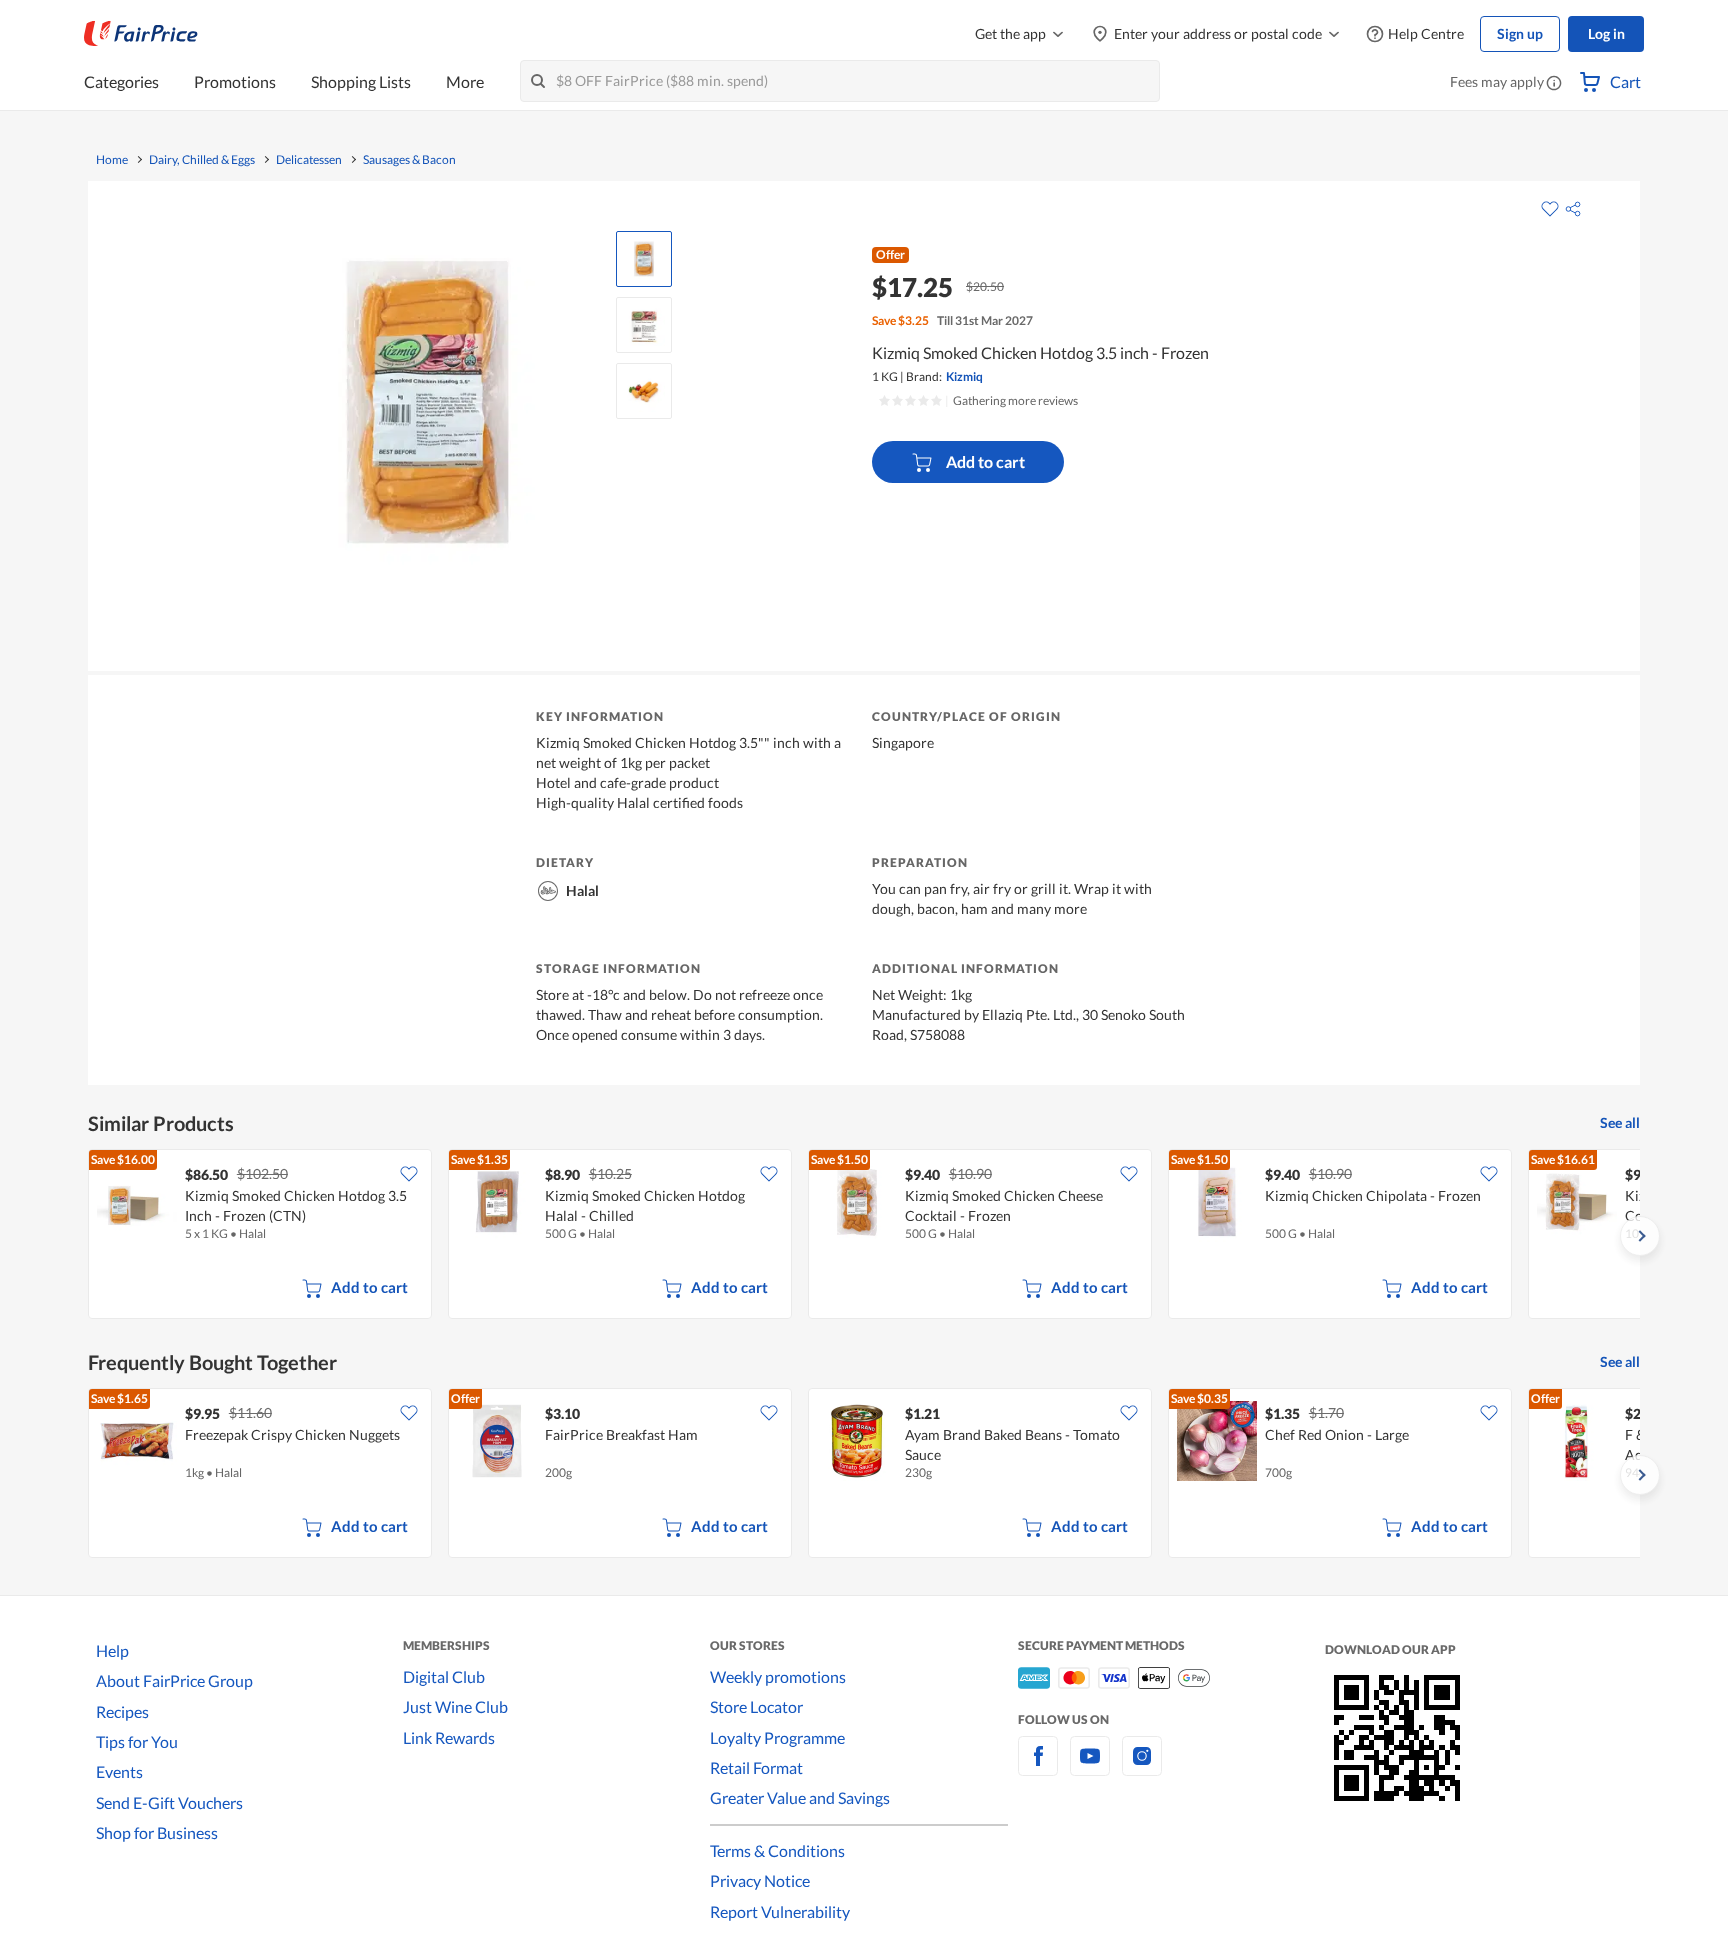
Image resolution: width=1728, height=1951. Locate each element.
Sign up (1520, 33)
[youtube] (1090, 1767)
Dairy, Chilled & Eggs (202, 160)
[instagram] (1142, 1767)
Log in (1606, 33)
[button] (1554, 84)
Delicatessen (309, 160)
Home (112, 160)
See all (1620, 1122)
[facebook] (1038, 1767)
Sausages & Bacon (409, 160)
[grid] (864, 1236)
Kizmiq (964, 376)
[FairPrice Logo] (141, 34)
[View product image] (644, 259)
